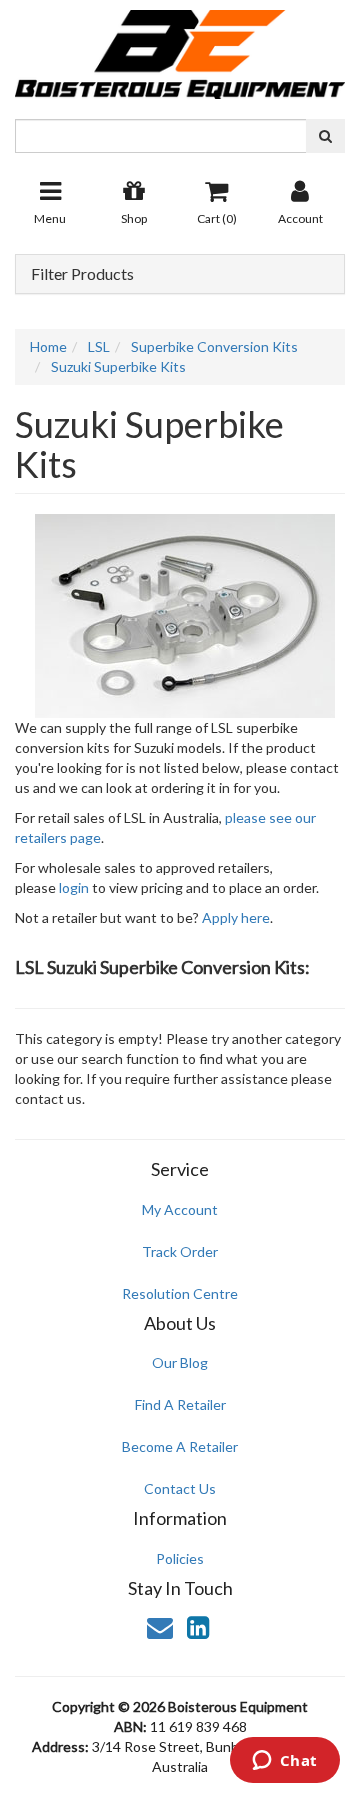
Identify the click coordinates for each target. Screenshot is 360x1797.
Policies (180, 1558)
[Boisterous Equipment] (180, 47)
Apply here (236, 917)
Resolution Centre (180, 1293)
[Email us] (160, 1627)
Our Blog (180, 1362)
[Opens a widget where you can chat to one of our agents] (284, 1762)
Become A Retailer (180, 1446)
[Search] (325, 136)
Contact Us (180, 1488)
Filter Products (82, 274)
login (74, 887)
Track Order (180, 1251)
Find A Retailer (180, 1404)
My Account (180, 1209)
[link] (198, 1627)
